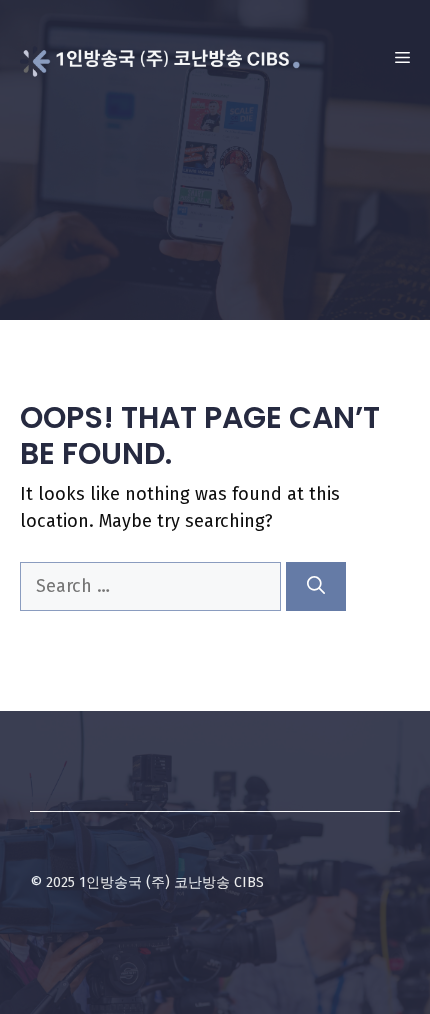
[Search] (316, 586)
